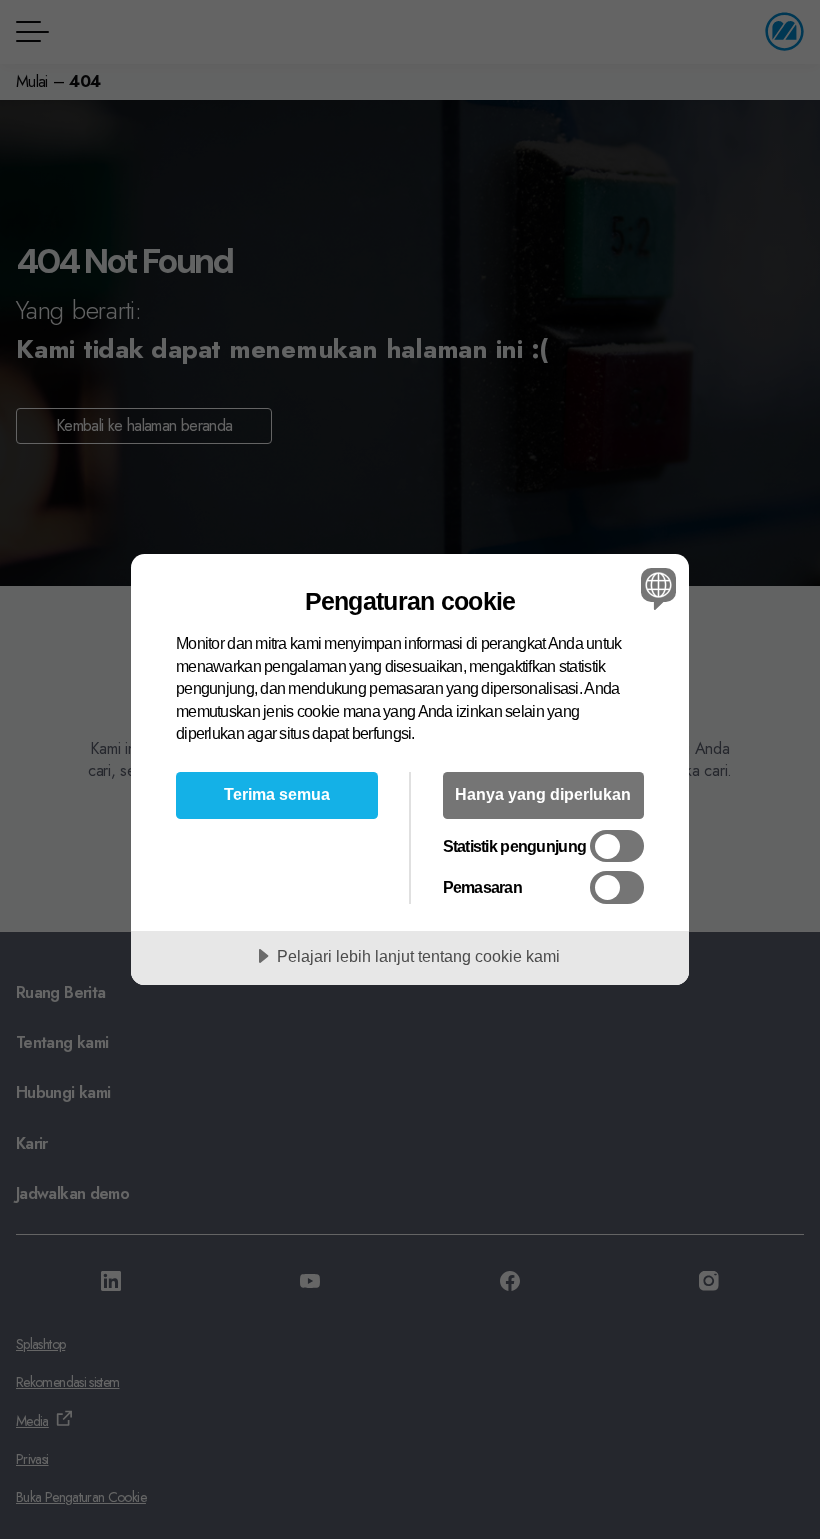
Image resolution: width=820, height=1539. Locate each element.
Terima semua (277, 794)
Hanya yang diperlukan (543, 794)
